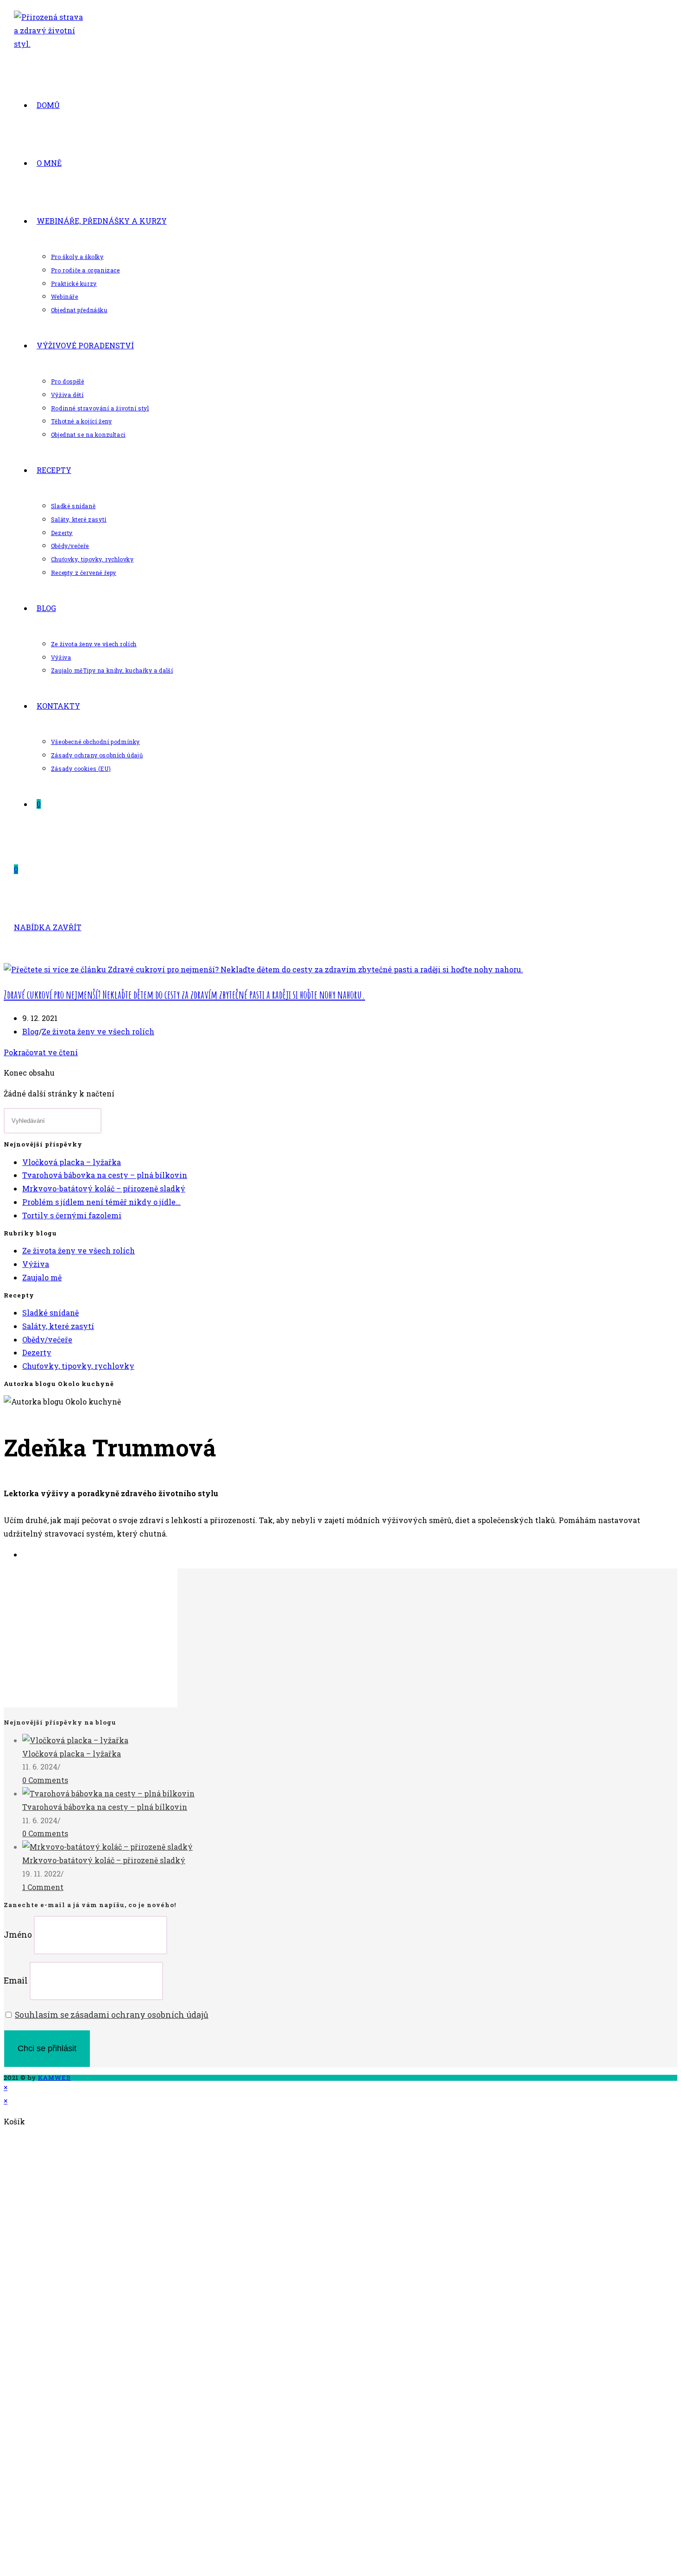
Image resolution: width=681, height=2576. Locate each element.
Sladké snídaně (50, 1313)
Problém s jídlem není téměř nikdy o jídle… (101, 1202)
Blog (31, 1031)
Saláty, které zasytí (58, 1326)
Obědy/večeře (47, 1339)
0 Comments (45, 1780)
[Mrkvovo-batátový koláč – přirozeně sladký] (107, 1847)
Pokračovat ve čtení (41, 1052)
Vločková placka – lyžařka (72, 1162)
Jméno (18, 1935)
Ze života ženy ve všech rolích (98, 1031)
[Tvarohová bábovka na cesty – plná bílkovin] (108, 1793)
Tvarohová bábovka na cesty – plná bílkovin (105, 1175)
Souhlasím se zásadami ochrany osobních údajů (112, 2015)
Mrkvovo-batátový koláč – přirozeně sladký (104, 1188)
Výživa (36, 1264)
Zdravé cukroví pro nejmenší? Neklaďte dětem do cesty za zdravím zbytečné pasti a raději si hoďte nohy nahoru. (184, 995)
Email (16, 1981)
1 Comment (43, 1887)
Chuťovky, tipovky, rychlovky (78, 1366)
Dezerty (37, 1352)
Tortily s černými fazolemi (72, 1215)
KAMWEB (54, 2078)
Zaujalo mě (42, 1277)
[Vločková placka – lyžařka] (75, 1740)
